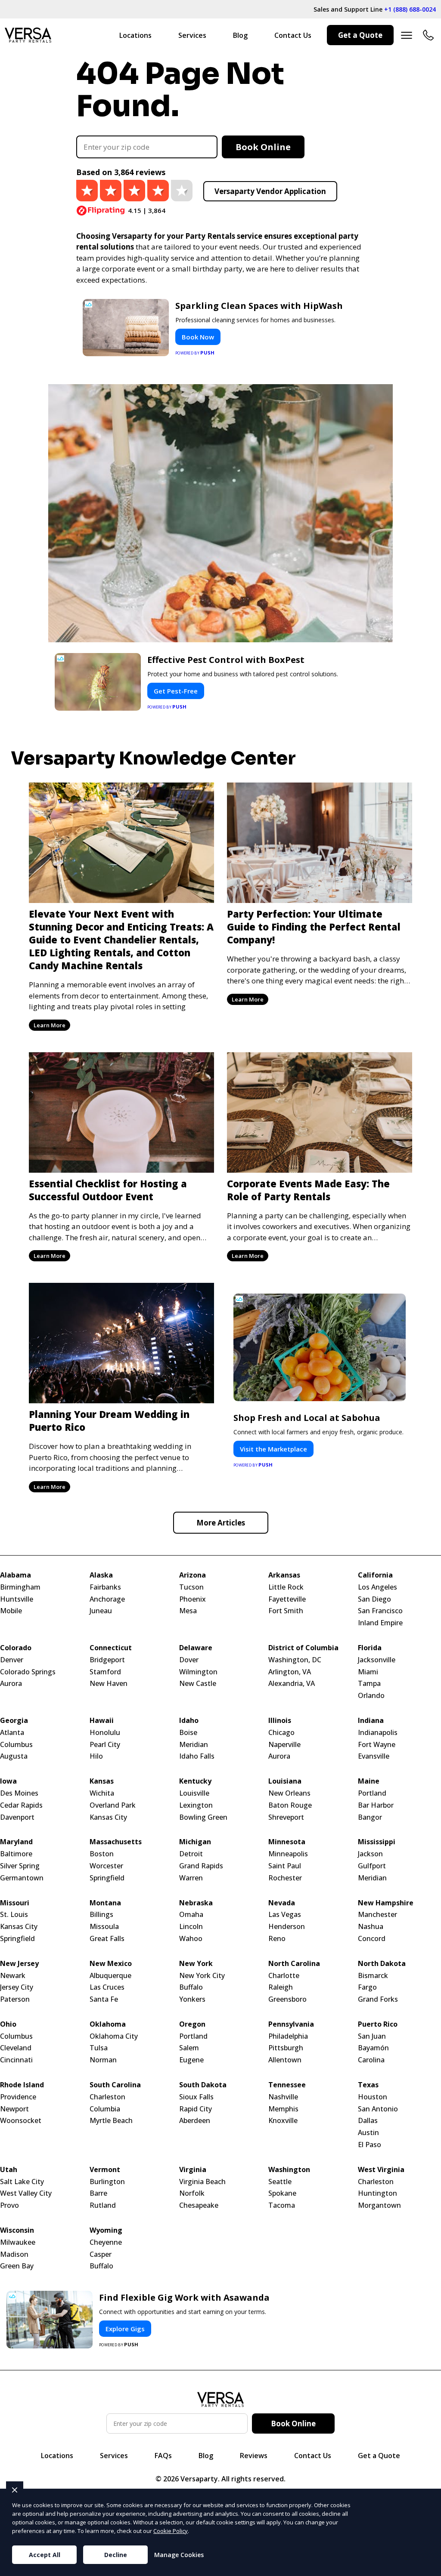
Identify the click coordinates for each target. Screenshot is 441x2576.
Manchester (377, 1915)
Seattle (280, 2182)
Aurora (11, 1684)
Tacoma (282, 2205)
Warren (191, 1878)
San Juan (372, 2036)
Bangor (370, 1817)
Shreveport (286, 1817)
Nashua (371, 1927)
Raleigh (281, 1987)
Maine (369, 1781)
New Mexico (111, 1964)
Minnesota (287, 1842)
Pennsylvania (291, 2024)
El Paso (370, 2145)
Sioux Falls (196, 2097)
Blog (240, 35)
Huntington (377, 2193)
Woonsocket (21, 2121)
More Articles (221, 1523)
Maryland (16, 1842)
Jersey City (17, 1987)
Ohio (8, 2024)
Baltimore (16, 1854)
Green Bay (17, 2266)
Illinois (280, 1721)
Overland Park (113, 1805)
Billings (101, 1915)
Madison (14, 2254)
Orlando (371, 1696)
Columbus (16, 1745)
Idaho (189, 1721)
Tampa (369, 1684)
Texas (368, 2085)
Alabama (16, 1575)
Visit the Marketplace (273, 1449)
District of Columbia (303, 1648)
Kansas (102, 1781)
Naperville (284, 1745)
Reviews (254, 2456)
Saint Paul (285, 1866)
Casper (101, 2254)
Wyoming (106, 2230)
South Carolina (115, 2085)
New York (196, 1964)
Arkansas (284, 1575)
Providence (18, 2097)
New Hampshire (386, 1903)
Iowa (8, 1781)
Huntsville (17, 1599)
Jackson (370, 1854)
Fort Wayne (377, 1745)
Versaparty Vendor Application (270, 191)
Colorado (16, 1648)
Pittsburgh (286, 2048)
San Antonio (378, 2109)
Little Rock (286, 1587)
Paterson (15, 1999)
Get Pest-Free (176, 691)
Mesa (188, 1611)
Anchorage (107, 1599)
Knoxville (283, 2121)
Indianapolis (378, 1733)
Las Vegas (285, 1915)
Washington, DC (295, 1660)
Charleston (107, 2097)
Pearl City (105, 1745)
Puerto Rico (378, 2024)
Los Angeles (377, 1587)
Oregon (192, 2024)
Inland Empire (380, 1623)
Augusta (14, 1756)
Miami (368, 1672)
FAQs (163, 2456)
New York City (202, 1976)
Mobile (11, 1611)
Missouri (15, 1903)
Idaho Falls (197, 1756)
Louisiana (285, 1781)
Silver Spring (20, 1866)
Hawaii (102, 1721)
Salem (189, 2048)
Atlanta (12, 1733)
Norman (103, 2060)
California (375, 1575)
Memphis (283, 2109)
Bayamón (373, 2048)
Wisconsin (17, 2230)
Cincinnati (16, 2060)
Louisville (194, 1793)
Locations (135, 35)
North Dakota (382, 1964)
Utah (9, 2170)
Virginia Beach (202, 2182)
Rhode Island (22, 2085)
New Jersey (19, 1964)
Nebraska (196, 1903)
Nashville (283, 2097)
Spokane (282, 2193)
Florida (370, 1648)
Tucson (191, 1587)
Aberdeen (195, 2121)
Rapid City (196, 2109)
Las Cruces (107, 1987)
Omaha (191, 1915)
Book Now (198, 337)
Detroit (191, 1854)
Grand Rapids (201, 1866)
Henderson (287, 1927)
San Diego (374, 1599)
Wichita (102, 1793)
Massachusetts (116, 1842)
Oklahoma (108, 2024)
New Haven (109, 1684)
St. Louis (14, 1915)
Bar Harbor (376, 1805)
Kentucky (195, 1781)
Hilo (96, 1756)
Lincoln (191, 1927)
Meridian (194, 1745)
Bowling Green (203, 1817)
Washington (289, 2170)
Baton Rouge (290, 1805)
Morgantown (379, 2205)
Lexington (196, 1805)
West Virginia (381, 2170)
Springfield (107, 1878)
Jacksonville (377, 1660)
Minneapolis (288, 1854)
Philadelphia (288, 2036)
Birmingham (20, 1587)
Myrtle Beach (111, 2121)
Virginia (193, 2170)
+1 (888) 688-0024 (410, 9)
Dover (189, 1660)
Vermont (105, 2170)
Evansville (374, 1756)
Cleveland (16, 2048)
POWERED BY (195, 353)
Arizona (193, 1575)
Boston (102, 1854)
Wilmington (198, 1672)
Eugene (191, 2060)
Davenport (17, 1817)
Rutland (103, 2205)
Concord (372, 1939)
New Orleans (289, 1793)
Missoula (104, 1927)
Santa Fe (104, 1999)
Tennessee (287, 2085)
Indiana (371, 1721)
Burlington (107, 2182)
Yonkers (192, 1999)
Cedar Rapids (21, 1805)
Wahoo (191, 1939)
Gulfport (372, 1866)
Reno (277, 1939)
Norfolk (192, 2193)
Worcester (106, 1866)
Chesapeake (199, 2205)
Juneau (101, 1611)
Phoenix (193, 1599)
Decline (116, 2555)
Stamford (105, 1672)
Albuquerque (110, 1976)
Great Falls (107, 1939)
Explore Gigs (125, 2329)
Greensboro (287, 1999)
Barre (98, 2193)
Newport (14, 2109)
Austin (368, 2133)
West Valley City (26, 2193)
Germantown (22, 1878)
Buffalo (191, 1987)
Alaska (101, 1575)
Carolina (371, 2060)
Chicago (281, 1733)
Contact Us (293, 35)
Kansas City (108, 1817)
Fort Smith (286, 1611)
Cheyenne (106, 2242)
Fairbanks (105, 1587)
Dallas (368, 2121)
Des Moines (19, 1793)
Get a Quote (360, 35)
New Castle (198, 1684)
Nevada (282, 1903)
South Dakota (203, 2085)
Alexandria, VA (292, 1684)
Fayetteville (287, 1599)
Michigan (195, 1842)
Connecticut (111, 1648)
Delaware (196, 1648)
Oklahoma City (114, 2036)
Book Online (263, 147)
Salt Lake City (22, 2182)
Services (192, 35)
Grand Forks (378, 1999)
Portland (372, 1793)
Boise (188, 1733)
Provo (9, 2205)
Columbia (105, 2109)
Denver (12, 1660)
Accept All (45, 2555)
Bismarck (373, 1976)
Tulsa (99, 2048)
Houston (373, 2097)
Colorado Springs (28, 1672)
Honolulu (105, 1733)
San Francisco (380, 1611)
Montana (105, 1903)
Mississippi (377, 1842)
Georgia (14, 1721)
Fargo (367, 1987)
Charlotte (284, 1976)
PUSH (427, 2568)
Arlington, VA (290, 1672)
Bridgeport (107, 1660)
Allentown (285, 2060)
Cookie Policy (171, 2531)
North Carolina (294, 1964)
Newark (13, 1976)
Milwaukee (18, 2242)
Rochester (285, 1878)
